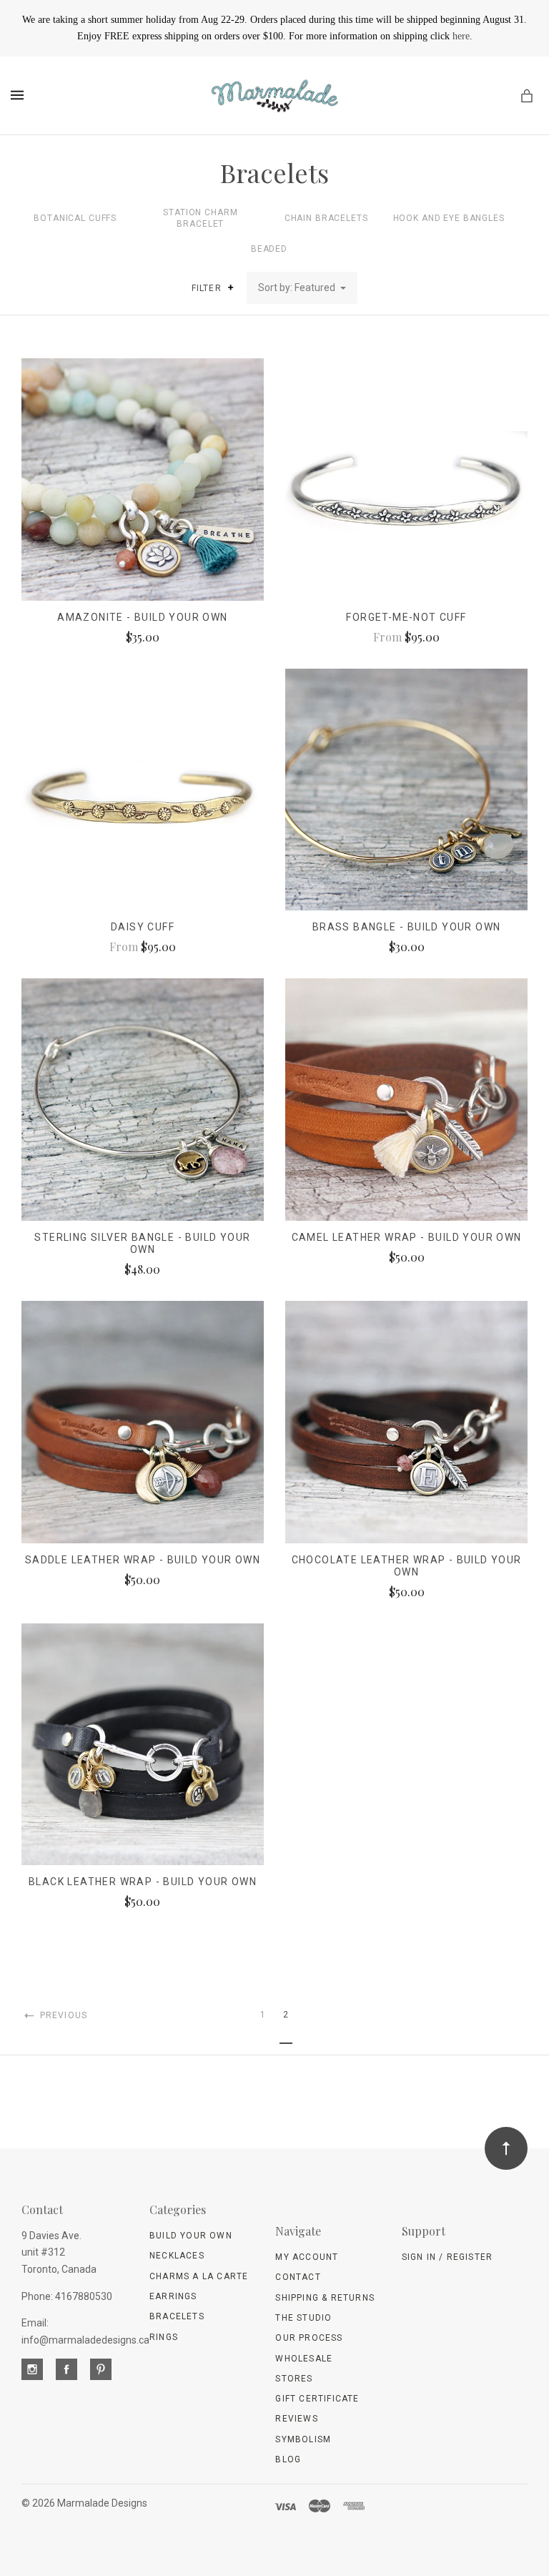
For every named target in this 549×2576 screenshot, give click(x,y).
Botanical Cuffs (75, 218)
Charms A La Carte (199, 2276)
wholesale (304, 2359)
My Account (307, 2257)
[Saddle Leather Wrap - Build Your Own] (143, 1422)
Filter (208, 288)
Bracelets (177, 2316)
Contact (298, 2277)
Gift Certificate (317, 2399)
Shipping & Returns (325, 2298)
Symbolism (303, 2439)
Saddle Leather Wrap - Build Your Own (143, 1560)
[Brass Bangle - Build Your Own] (406, 790)
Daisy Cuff (143, 927)
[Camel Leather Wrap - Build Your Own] (406, 1100)
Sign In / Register (447, 2257)
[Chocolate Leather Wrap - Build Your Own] (406, 1422)
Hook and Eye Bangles (449, 218)
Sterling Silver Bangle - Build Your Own (142, 1243)
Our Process (309, 2338)
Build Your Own (191, 2236)
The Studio (303, 2318)
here (461, 36)
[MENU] (20, 95)
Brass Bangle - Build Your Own (407, 927)
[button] (231, 287)
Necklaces (177, 2256)
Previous (62, 2015)
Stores (294, 2379)
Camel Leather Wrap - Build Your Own (407, 1237)
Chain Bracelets (326, 218)
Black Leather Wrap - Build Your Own (143, 1882)
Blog (288, 2459)
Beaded (269, 249)
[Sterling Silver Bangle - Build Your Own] (143, 1100)
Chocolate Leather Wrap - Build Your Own (407, 1566)
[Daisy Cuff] (143, 790)
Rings (164, 2337)
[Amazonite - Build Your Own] (143, 480)
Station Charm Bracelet (200, 218)
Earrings (173, 2296)
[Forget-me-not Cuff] (406, 480)
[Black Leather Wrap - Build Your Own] (143, 1745)
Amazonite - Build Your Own (142, 617)
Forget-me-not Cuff (406, 617)
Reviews (296, 2419)
